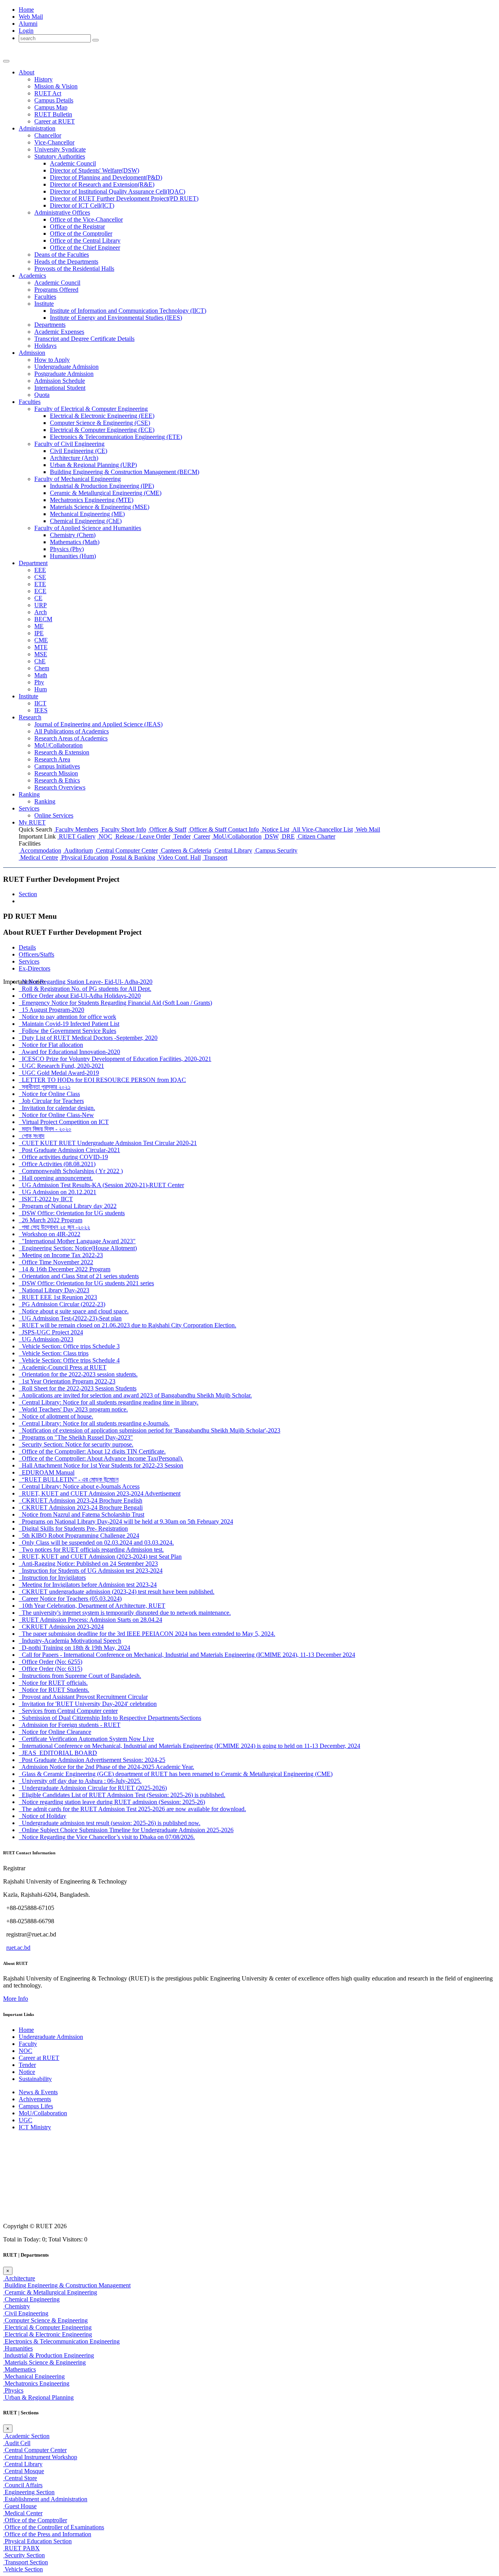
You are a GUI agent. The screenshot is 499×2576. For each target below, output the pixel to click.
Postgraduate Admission (64, 374)
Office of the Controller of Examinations (54, 2527)
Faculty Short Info (123, 829)
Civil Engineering (26, 2313)
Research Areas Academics (71, 738)
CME (41, 640)
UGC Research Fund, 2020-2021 (61, 1066)
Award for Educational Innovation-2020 (69, 1052)
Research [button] (30, 717)
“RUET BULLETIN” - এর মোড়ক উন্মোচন (69, 1479)
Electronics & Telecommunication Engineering (61, 2341)
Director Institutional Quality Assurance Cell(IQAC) (118, 191)
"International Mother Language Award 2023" (77, 1241)
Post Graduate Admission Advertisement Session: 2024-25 (92, 1760)
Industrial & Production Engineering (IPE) (102, 486)
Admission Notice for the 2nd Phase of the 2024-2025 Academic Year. (106, 1767)
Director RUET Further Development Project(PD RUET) (124, 198)
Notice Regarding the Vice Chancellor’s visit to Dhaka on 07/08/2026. (107, 1837)
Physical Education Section (37, 2541)
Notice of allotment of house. (56, 1416)
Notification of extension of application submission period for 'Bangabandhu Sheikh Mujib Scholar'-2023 (150, 1430)
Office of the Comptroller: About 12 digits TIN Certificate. (92, 1451)
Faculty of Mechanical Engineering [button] (78, 479)
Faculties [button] (30, 402)
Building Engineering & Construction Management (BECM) (125, 472)
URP (41, 605)
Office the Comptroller (81, 233)
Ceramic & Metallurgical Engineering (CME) (106, 493)
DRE (288, 836)
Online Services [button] (54, 815)
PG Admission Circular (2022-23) (62, 1304)
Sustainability (35, 2079)
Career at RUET (39, 2058)
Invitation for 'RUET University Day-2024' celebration (88, 1704)
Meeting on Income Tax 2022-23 (61, 1255)
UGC (26, 2120)
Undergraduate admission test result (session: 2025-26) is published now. (110, 1823)
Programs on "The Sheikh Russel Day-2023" (76, 1437)
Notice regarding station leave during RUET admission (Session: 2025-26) (112, 1802)
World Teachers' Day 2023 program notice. (73, 1409)
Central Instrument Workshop (40, 2457)
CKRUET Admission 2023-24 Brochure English (81, 1500)
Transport (215, 857)
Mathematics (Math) (75, 542)
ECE (40, 591)
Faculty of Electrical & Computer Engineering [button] (91, 409)
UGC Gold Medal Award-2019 (59, 1073)
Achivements (35, 2099)
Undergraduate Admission (66, 367)
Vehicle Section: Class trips (54, 1353)
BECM (43, 619)
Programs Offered (56, 290)
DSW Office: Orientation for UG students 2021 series (86, 1283)
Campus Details (54, 100)
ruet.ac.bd (18, 1948)
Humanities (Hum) (73, 556)
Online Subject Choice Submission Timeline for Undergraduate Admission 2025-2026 (126, 1830)
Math (41, 675)
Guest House (20, 2506)
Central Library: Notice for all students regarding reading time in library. (109, 1402)
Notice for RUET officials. (53, 1683)
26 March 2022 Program (50, 1220)
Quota (42, 395)
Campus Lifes (36, 2106)
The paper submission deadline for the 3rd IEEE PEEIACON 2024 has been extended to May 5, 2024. (147, 1634)
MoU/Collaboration (58, 745)
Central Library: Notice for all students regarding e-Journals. (94, 1423)
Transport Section (26, 2562)
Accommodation (40, 850)
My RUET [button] (32, 822)
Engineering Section (29, 2492)
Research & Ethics (57, 780)
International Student (60, 388)
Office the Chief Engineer (85, 248)
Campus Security (276, 850)
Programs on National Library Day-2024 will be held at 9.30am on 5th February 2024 (126, 1521)
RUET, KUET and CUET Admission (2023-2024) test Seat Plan (100, 1557)
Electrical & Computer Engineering (47, 2327)
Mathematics (19, 2369)
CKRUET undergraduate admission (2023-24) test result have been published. (117, 1592)
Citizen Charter (316, 836)
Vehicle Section (23, 2569)
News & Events (38, 2092)
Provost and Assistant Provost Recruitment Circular (83, 1697)
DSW (271, 836)
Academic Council (73, 163)
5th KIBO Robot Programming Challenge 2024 (79, 1536)
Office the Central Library (85, 241)
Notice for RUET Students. (54, 1690)
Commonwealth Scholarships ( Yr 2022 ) (71, 1171)
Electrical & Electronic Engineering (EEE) (102, 416)
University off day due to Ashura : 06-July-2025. (80, 1781)
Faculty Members (76, 829)
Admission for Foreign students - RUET (70, 1725)
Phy (39, 682)
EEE (40, 570)
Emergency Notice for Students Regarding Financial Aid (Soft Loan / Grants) (115, 1003)
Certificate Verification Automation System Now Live (86, 1739)
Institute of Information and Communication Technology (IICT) (128, 311)
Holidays (45, 346)
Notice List (275, 829)
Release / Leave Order (142, 836)
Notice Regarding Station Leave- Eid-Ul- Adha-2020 (86, 982)
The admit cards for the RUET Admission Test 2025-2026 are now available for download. (132, 1809)
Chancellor (48, 135)
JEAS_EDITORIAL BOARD (58, 1753)
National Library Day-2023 (54, 1290)
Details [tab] (27, 947)
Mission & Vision (56, 86)
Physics (13, 2390)
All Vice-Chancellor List (322, 829)
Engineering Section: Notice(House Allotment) (78, 1248)
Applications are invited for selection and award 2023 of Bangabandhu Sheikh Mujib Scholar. (135, 1395)
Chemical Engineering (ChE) (86, 521)
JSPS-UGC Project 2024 (51, 1332)
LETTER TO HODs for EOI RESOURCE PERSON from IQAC (102, 1080)
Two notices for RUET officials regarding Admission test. (91, 1550)
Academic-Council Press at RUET (63, 1367)
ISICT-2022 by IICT (46, 1199)
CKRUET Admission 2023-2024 (61, 1627)
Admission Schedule (60, 381)
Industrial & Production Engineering (49, 2355)
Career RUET (55, 121)
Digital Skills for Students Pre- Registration (73, 1529)
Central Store (20, 2478)
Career (201, 836)
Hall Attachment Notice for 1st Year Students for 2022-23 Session (101, 1465)
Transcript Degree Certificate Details (84, 339)
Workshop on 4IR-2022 (50, 1234)
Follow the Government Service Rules (67, 1031)
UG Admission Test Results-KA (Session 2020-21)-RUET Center (101, 1185)
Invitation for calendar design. (57, 1108)
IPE (39, 633)
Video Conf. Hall (179, 857)
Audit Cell (17, 2443)
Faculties (45, 297)
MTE (41, 647)
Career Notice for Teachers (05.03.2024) (70, 1599)
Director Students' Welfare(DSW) (95, 170)
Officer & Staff (167, 829)
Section (28, 894)
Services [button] (29, 808)
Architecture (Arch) (74, 458)
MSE (41, 654)
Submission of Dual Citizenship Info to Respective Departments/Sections (110, 1718)
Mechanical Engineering (34, 2376)
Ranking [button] (29, 794)
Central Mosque (24, 2471)
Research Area (52, 759)
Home (26, 10)
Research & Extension (62, 752)
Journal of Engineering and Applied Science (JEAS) (98, 724)
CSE (40, 577)
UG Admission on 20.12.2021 (58, 1192)
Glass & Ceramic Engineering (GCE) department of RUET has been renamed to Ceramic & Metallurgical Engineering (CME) (176, 1774)
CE (38, 598)
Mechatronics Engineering (36, 2383)
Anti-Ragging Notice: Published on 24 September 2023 (88, 1564)
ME (39, 626)
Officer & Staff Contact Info (223, 829)
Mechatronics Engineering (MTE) (92, 500)
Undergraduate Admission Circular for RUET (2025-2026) (93, 1788)
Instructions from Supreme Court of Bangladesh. (80, 1676)
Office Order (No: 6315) (50, 1669)
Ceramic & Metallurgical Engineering (50, 2292)
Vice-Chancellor (54, 142)
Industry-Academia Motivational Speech (70, 1641)
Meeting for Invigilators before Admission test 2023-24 (88, 1585)
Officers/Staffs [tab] (36, 954)
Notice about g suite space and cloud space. (74, 1311)
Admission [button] (32, 353)
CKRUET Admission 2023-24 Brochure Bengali (81, 1507)
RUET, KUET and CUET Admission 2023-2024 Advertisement (100, 1493)
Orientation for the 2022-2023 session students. (78, 1374)
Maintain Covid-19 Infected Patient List (69, 1024)
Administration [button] (37, 128)
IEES (41, 710)
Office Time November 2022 (56, 1262)
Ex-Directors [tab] (35, 968)
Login (26, 31)
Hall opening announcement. (56, 1178)
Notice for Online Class (49, 1094)
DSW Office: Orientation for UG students (72, 1213)
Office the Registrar (77, 226)
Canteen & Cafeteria (185, 850)
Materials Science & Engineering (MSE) (100, 507)
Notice (27, 2072)
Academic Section (26, 2436)
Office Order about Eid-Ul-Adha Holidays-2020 (80, 996)
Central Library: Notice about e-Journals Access (79, 1486)
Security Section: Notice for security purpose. (76, 1444)
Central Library (233, 850)
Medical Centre (38, 857)
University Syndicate (60, 149)
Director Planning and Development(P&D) (106, 177)
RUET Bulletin (53, 114)
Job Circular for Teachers (51, 1101)
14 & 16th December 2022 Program (65, 1269)
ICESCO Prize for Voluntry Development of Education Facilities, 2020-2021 (115, 1059)
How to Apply (52, 360)
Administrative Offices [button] (62, 212)
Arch (41, 612)
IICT (40, 703)
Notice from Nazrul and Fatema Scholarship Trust (81, 1514)
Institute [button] (44, 304)
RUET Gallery (76, 836)
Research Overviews (60, 787)
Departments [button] (50, 325)
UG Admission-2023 (46, 1339)
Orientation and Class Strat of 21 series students (79, 1276)
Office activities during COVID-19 (63, 1157)
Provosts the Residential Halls (74, 269)
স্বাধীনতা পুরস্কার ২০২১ (45, 1087)
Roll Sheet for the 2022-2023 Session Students (78, 1388)
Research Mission (56, 773)
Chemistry (17, 2306)
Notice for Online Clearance (55, 1732)
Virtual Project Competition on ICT (64, 1122)
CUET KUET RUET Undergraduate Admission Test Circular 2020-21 (108, 1143)
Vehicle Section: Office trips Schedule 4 (69, 1360)
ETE (40, 584)
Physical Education (84, 857)
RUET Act (48, 93)
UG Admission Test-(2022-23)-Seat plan (70, 1318)
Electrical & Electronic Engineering (48, 2334)
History (43, 79)
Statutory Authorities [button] (60, 156)
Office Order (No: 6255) (50, 1662)
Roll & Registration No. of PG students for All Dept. (85, 989)
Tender (181, 836)
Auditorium (78, 850)
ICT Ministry (35, 2127)
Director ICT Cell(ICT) (82, 205)
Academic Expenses (59, 332)
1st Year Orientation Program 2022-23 (67, 1381)
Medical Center (23, 2513)
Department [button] (33, 563)
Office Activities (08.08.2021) (57, 1164)
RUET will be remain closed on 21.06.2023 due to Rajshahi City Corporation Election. (127, 1325)
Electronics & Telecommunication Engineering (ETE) (116, 437)
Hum (41, 689)
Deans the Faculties (62, 255)
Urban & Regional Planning (38, 2397)
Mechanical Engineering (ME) (87, 514)
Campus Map (51, 107)
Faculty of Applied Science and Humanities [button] (88, 528)
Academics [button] (32, 276)
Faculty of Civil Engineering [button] (69, 444)
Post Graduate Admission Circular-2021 (69, 1150)
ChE (40, 661)
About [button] (27, 72)
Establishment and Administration (45, 2499)
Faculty (28, 2044)
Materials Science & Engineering (44, 2362)
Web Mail (31, 17)
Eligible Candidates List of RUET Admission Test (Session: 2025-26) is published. (122, 1795)
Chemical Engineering (31, 2299)
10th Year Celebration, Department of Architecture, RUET (92, 1606)
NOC (105, 836)
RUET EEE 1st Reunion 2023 (58, 1297)
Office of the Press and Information (47, 2534)
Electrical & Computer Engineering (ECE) (102, 430)
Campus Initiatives (57, 766)
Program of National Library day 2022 (68, 1206)
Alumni (28, 24)
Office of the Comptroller (35, 2520)
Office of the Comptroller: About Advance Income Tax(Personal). (101, 1458)
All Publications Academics (72, 731)
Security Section (24, 2555)
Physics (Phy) (67, 549)
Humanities (18, 2348)
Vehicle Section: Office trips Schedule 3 (69, 1346)
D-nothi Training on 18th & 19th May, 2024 (74, 1648)
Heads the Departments (66, 262)
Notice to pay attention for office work (67, 1017)
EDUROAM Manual (47, 1472)
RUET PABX (21, 2548)
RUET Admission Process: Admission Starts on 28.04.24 (90, 1620)
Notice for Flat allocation (51, 1045)
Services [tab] (29, 961)
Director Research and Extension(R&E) (102, 184)
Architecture (19, 2278)
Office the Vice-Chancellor (86, 219)
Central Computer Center (126, 850)
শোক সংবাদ (32, 1136)
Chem (42, 668)
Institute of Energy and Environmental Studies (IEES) (116, 318)
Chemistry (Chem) (73, 535)
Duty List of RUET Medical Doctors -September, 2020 (88, 1038)
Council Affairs (23, 2485)
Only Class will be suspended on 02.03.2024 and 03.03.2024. (96, 1543)
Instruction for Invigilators (52, 1578)
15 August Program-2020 (51, 1010)
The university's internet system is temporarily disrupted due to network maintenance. (125, 1613)
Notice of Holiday (42, 1816)
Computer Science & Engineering (45, 2320)
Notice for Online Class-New (56, 1115)
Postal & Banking (133, 857)
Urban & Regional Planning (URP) (93, 465)
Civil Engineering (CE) (79, 451)
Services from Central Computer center (68, 1711)
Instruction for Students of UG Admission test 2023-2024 (91, 1571)
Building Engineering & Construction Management (67, 2285)
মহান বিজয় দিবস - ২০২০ (45, 1129)
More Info (16, 1999)
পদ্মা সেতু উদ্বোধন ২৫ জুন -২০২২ (54, 1227)
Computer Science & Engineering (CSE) (100, 423)
